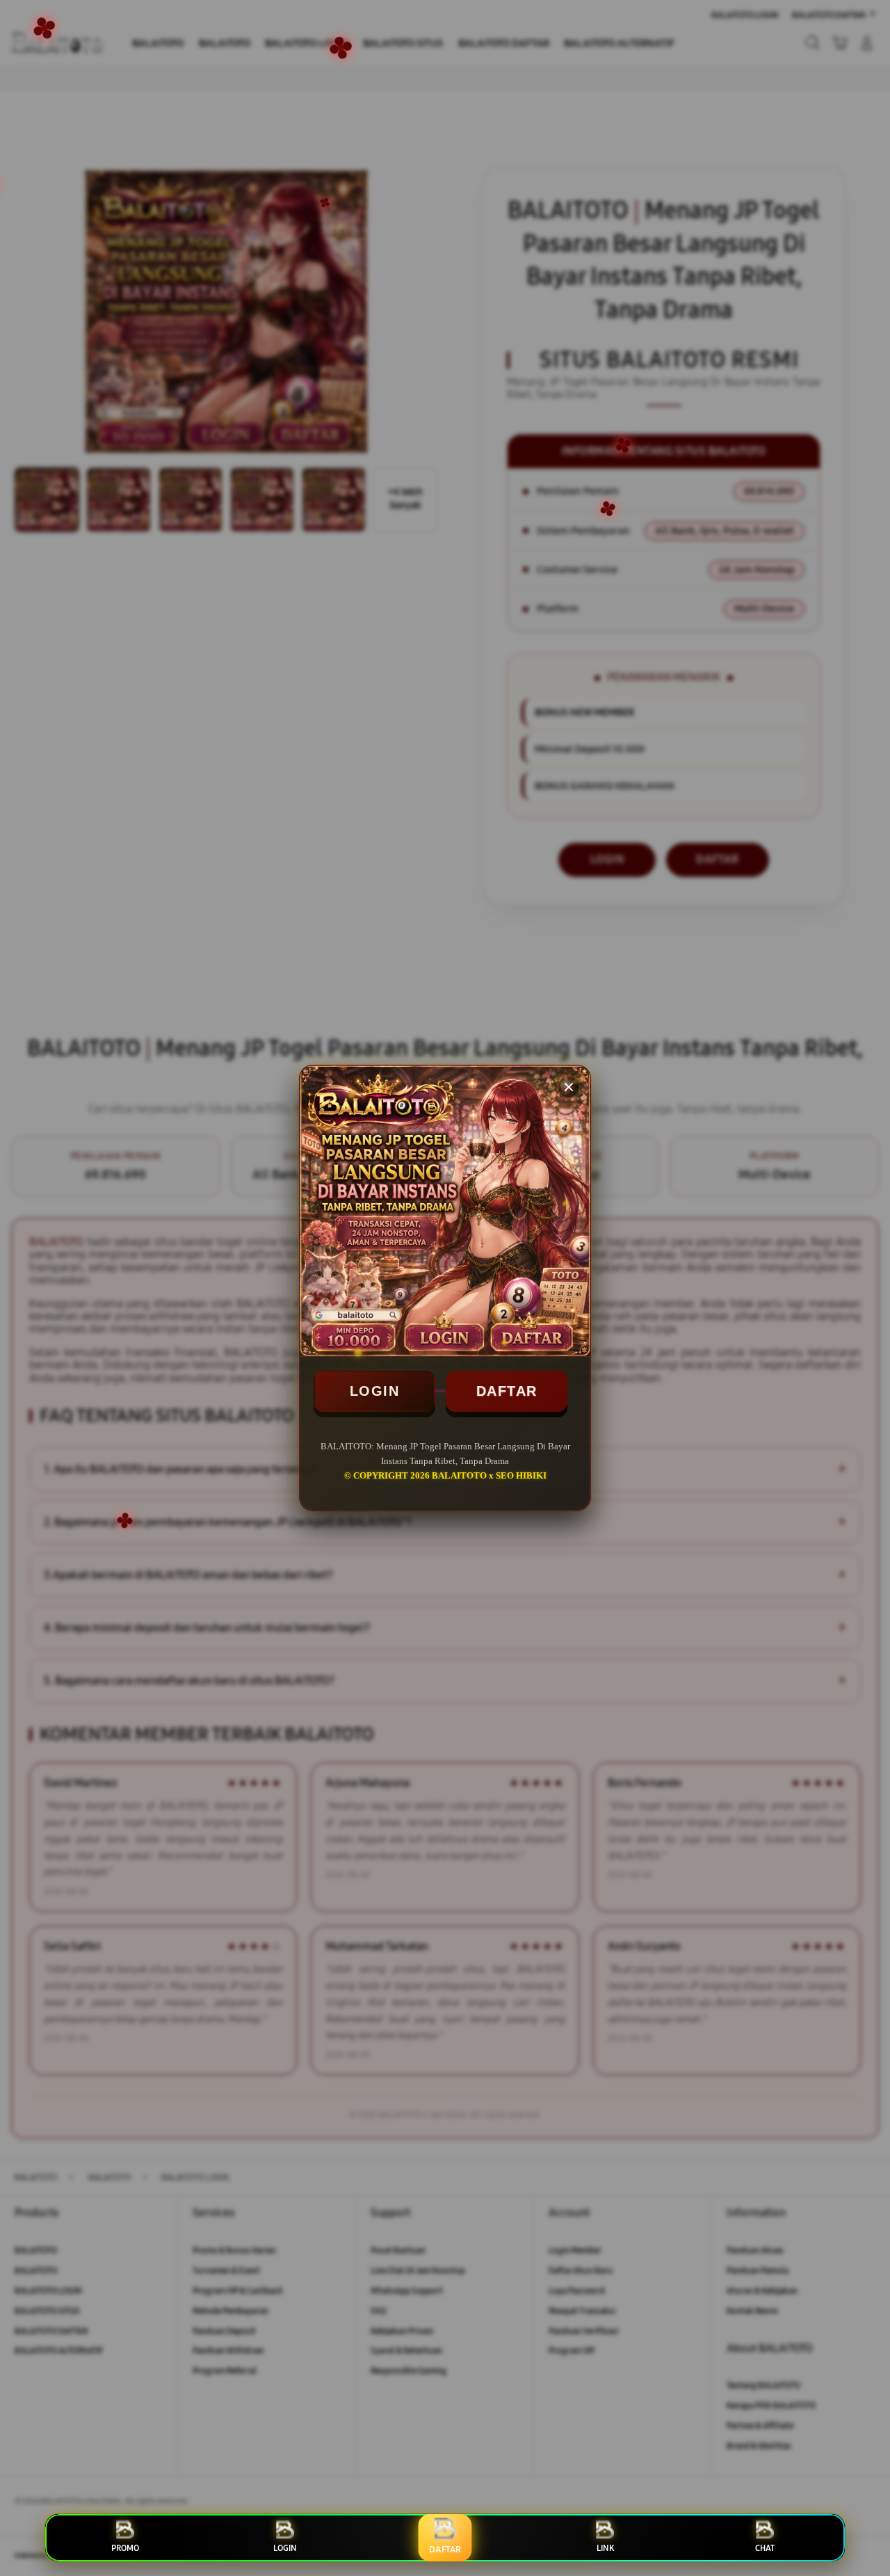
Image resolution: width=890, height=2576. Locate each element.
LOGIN (375, 1391)
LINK (605, 2548)
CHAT (765, 2548)
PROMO (125, 2548)
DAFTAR (507, 1391)
